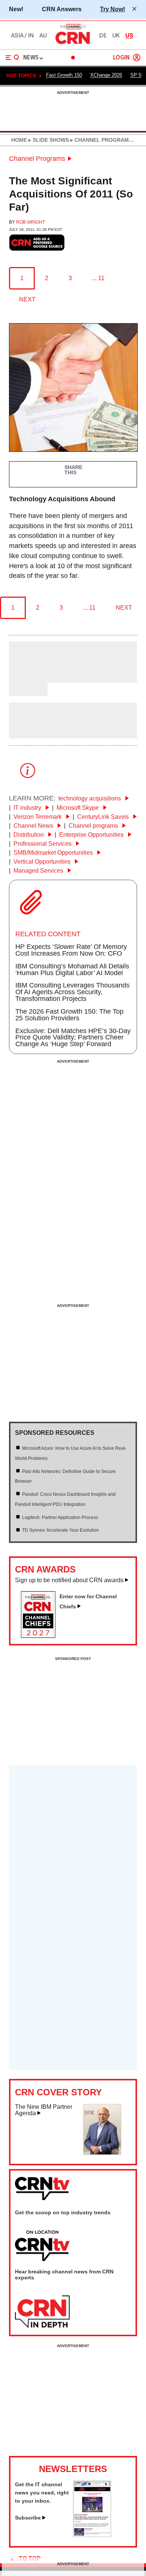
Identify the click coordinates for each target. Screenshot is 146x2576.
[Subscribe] (92, 2535)
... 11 (98, 278)
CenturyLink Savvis (104, 817)
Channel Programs (37, 159)
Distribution (29, 835)
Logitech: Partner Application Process (60, 1517)
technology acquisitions (90, 798)
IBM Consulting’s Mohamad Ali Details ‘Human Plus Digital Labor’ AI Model (72, 970)
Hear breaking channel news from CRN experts (64, 2275)
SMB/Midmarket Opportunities (54, 853)
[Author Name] (28, 677)
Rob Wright (31, 222)
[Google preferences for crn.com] (37, 243)
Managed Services (39, 871)
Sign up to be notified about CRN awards (69, 1580)
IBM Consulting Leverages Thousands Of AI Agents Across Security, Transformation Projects (72, 992)
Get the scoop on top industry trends (63, 2212)
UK (116, 36)
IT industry (28, 808)
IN (31, 36)
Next (27, 299)
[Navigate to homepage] (73, 44)
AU (43, 36)
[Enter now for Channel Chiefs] (41, 1636)
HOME (19, 140)
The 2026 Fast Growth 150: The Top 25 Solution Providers (69, 1015)
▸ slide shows (48, 140)
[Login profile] (137, 58)
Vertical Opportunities (43, 862)
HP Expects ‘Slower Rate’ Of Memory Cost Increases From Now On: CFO (71, 950)
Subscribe (28, 2518)
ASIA (17, 36)
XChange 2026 (106, 75)
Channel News (34, 826)
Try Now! (112, 9)
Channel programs (94, 826)
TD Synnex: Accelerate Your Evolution (60, 1530)
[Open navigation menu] (12, 58)
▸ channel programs (101, 140)
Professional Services (43, 844)
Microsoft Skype (78, 808)
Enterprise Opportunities (92, 835)
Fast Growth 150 (64, 75)
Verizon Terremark (38, 817)
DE (103, 36)
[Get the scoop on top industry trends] (42, 2246)
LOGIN (121, 58)
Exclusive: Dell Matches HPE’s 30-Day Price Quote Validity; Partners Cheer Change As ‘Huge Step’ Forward (73, 1038)
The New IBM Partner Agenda (44, 2110)
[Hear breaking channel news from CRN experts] (42, 2312)
